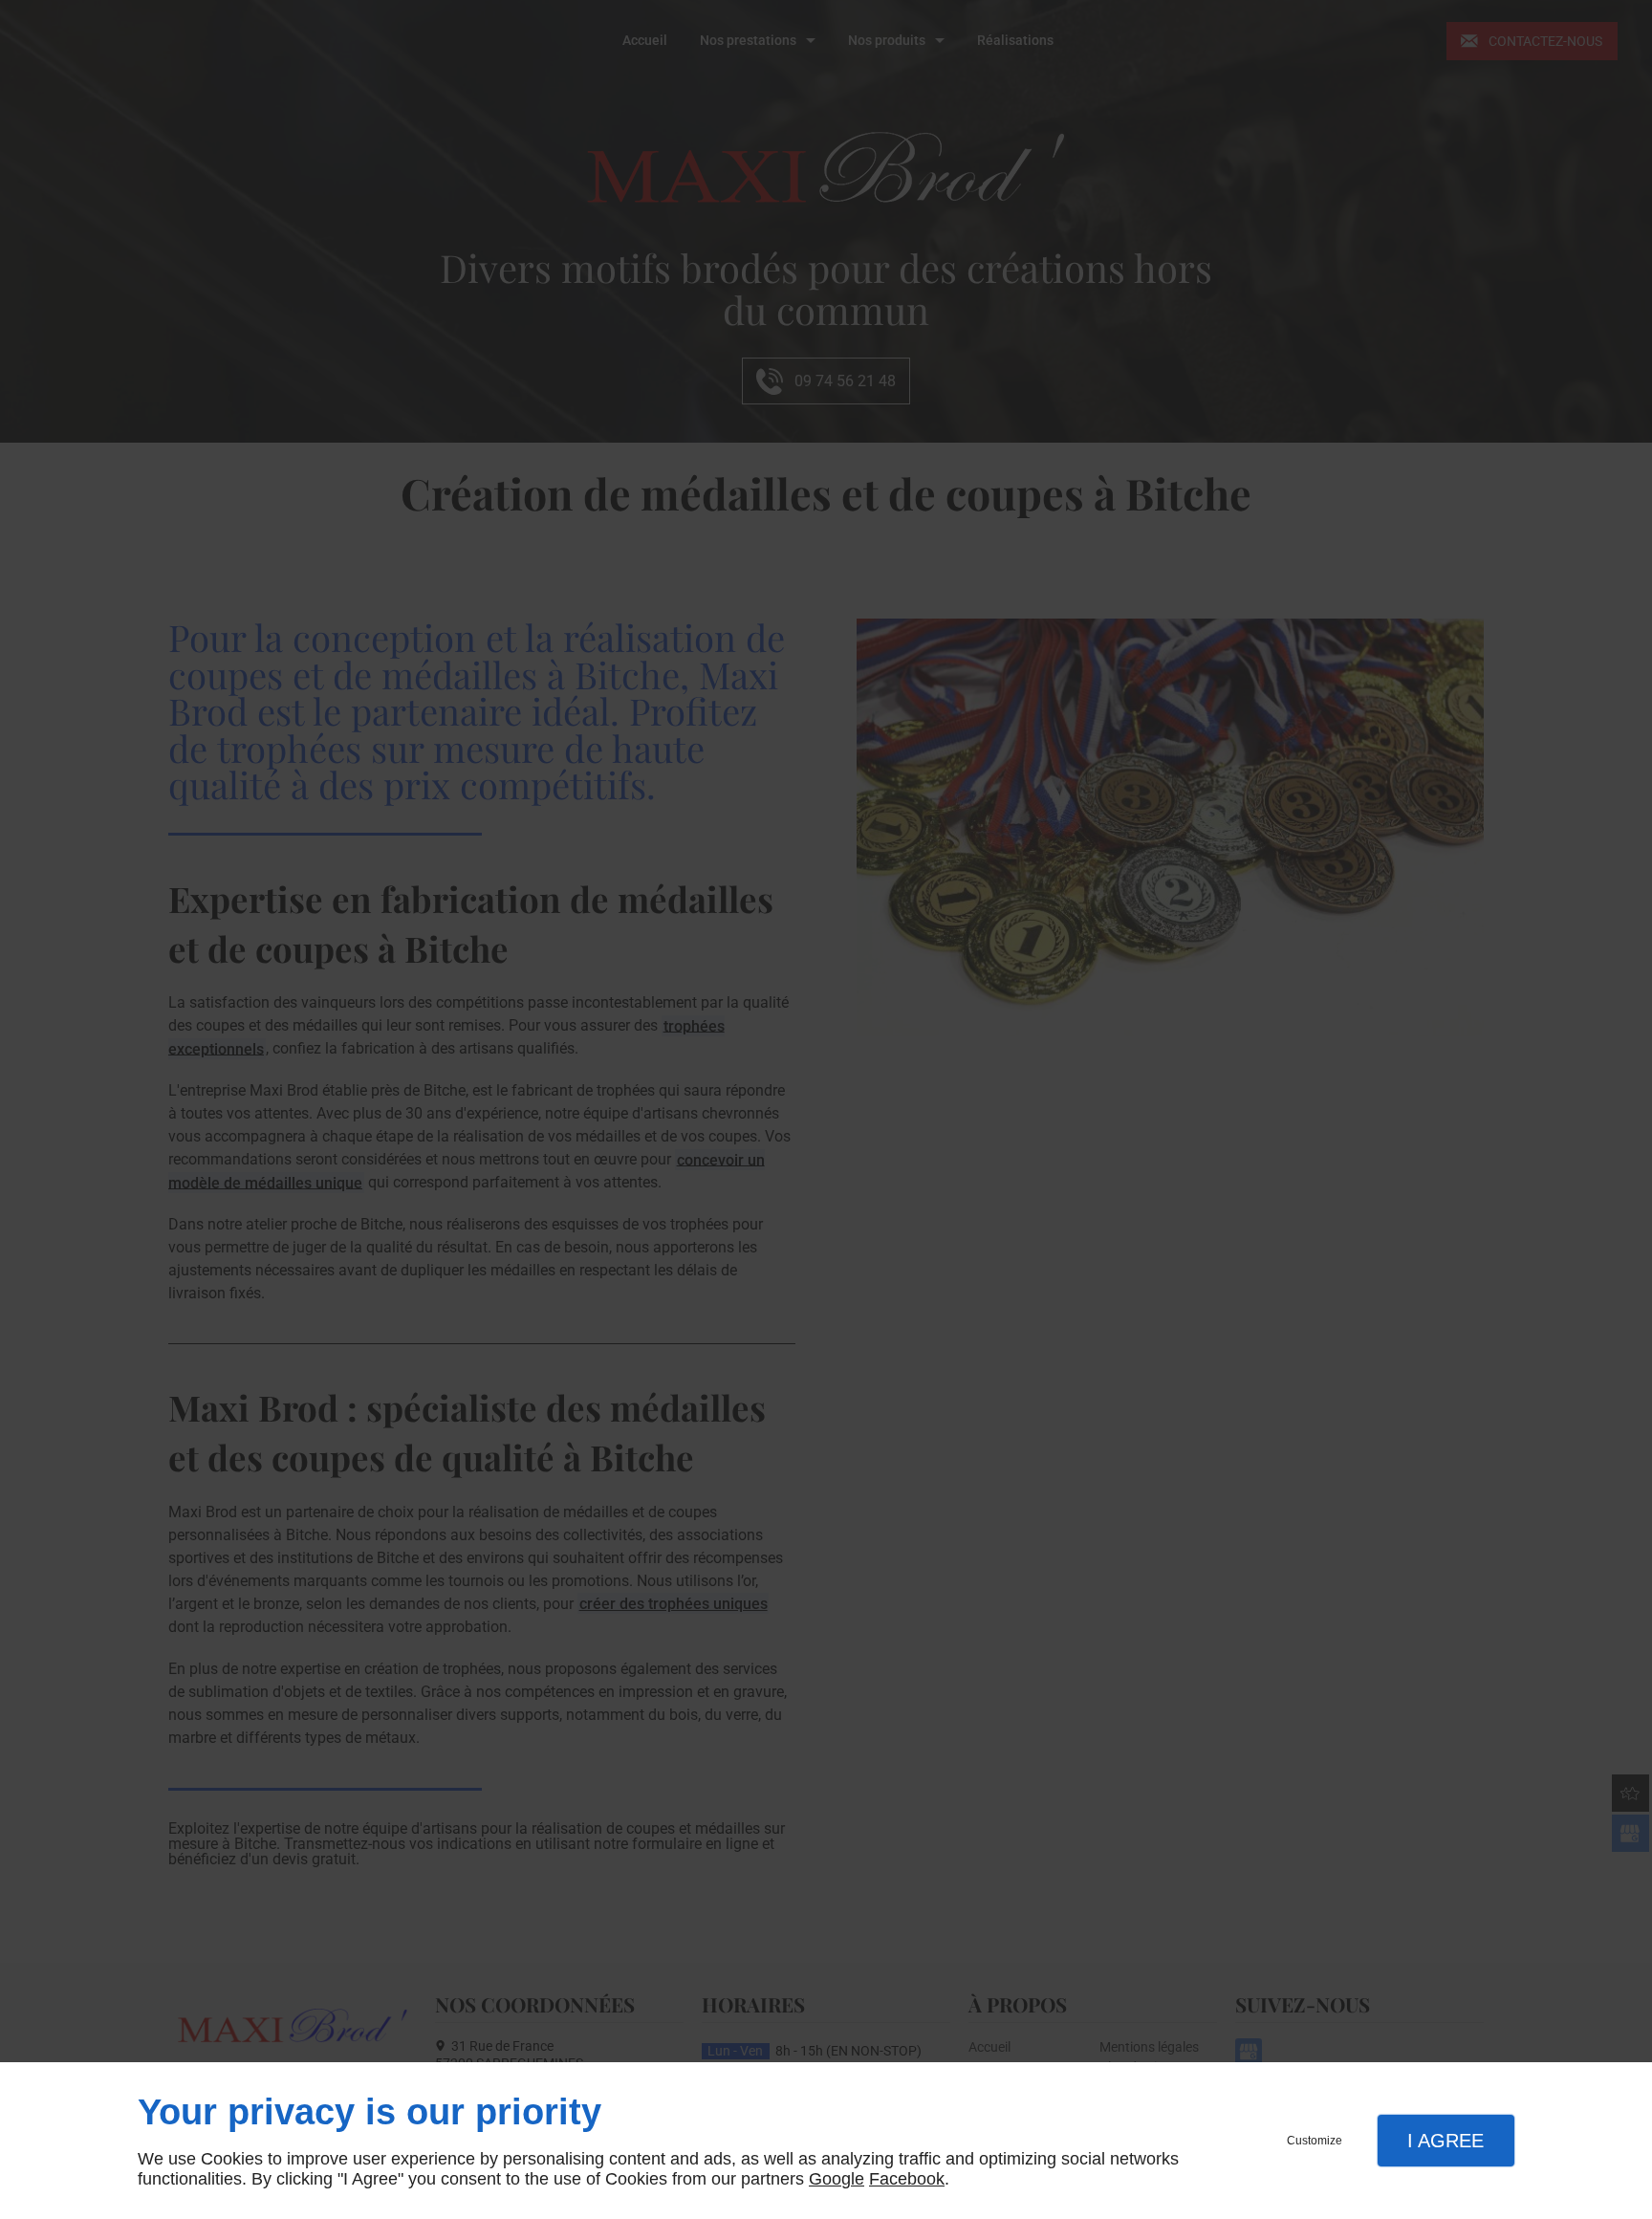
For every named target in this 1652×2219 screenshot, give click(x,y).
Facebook (907, 2179)
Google (837, 2179)
